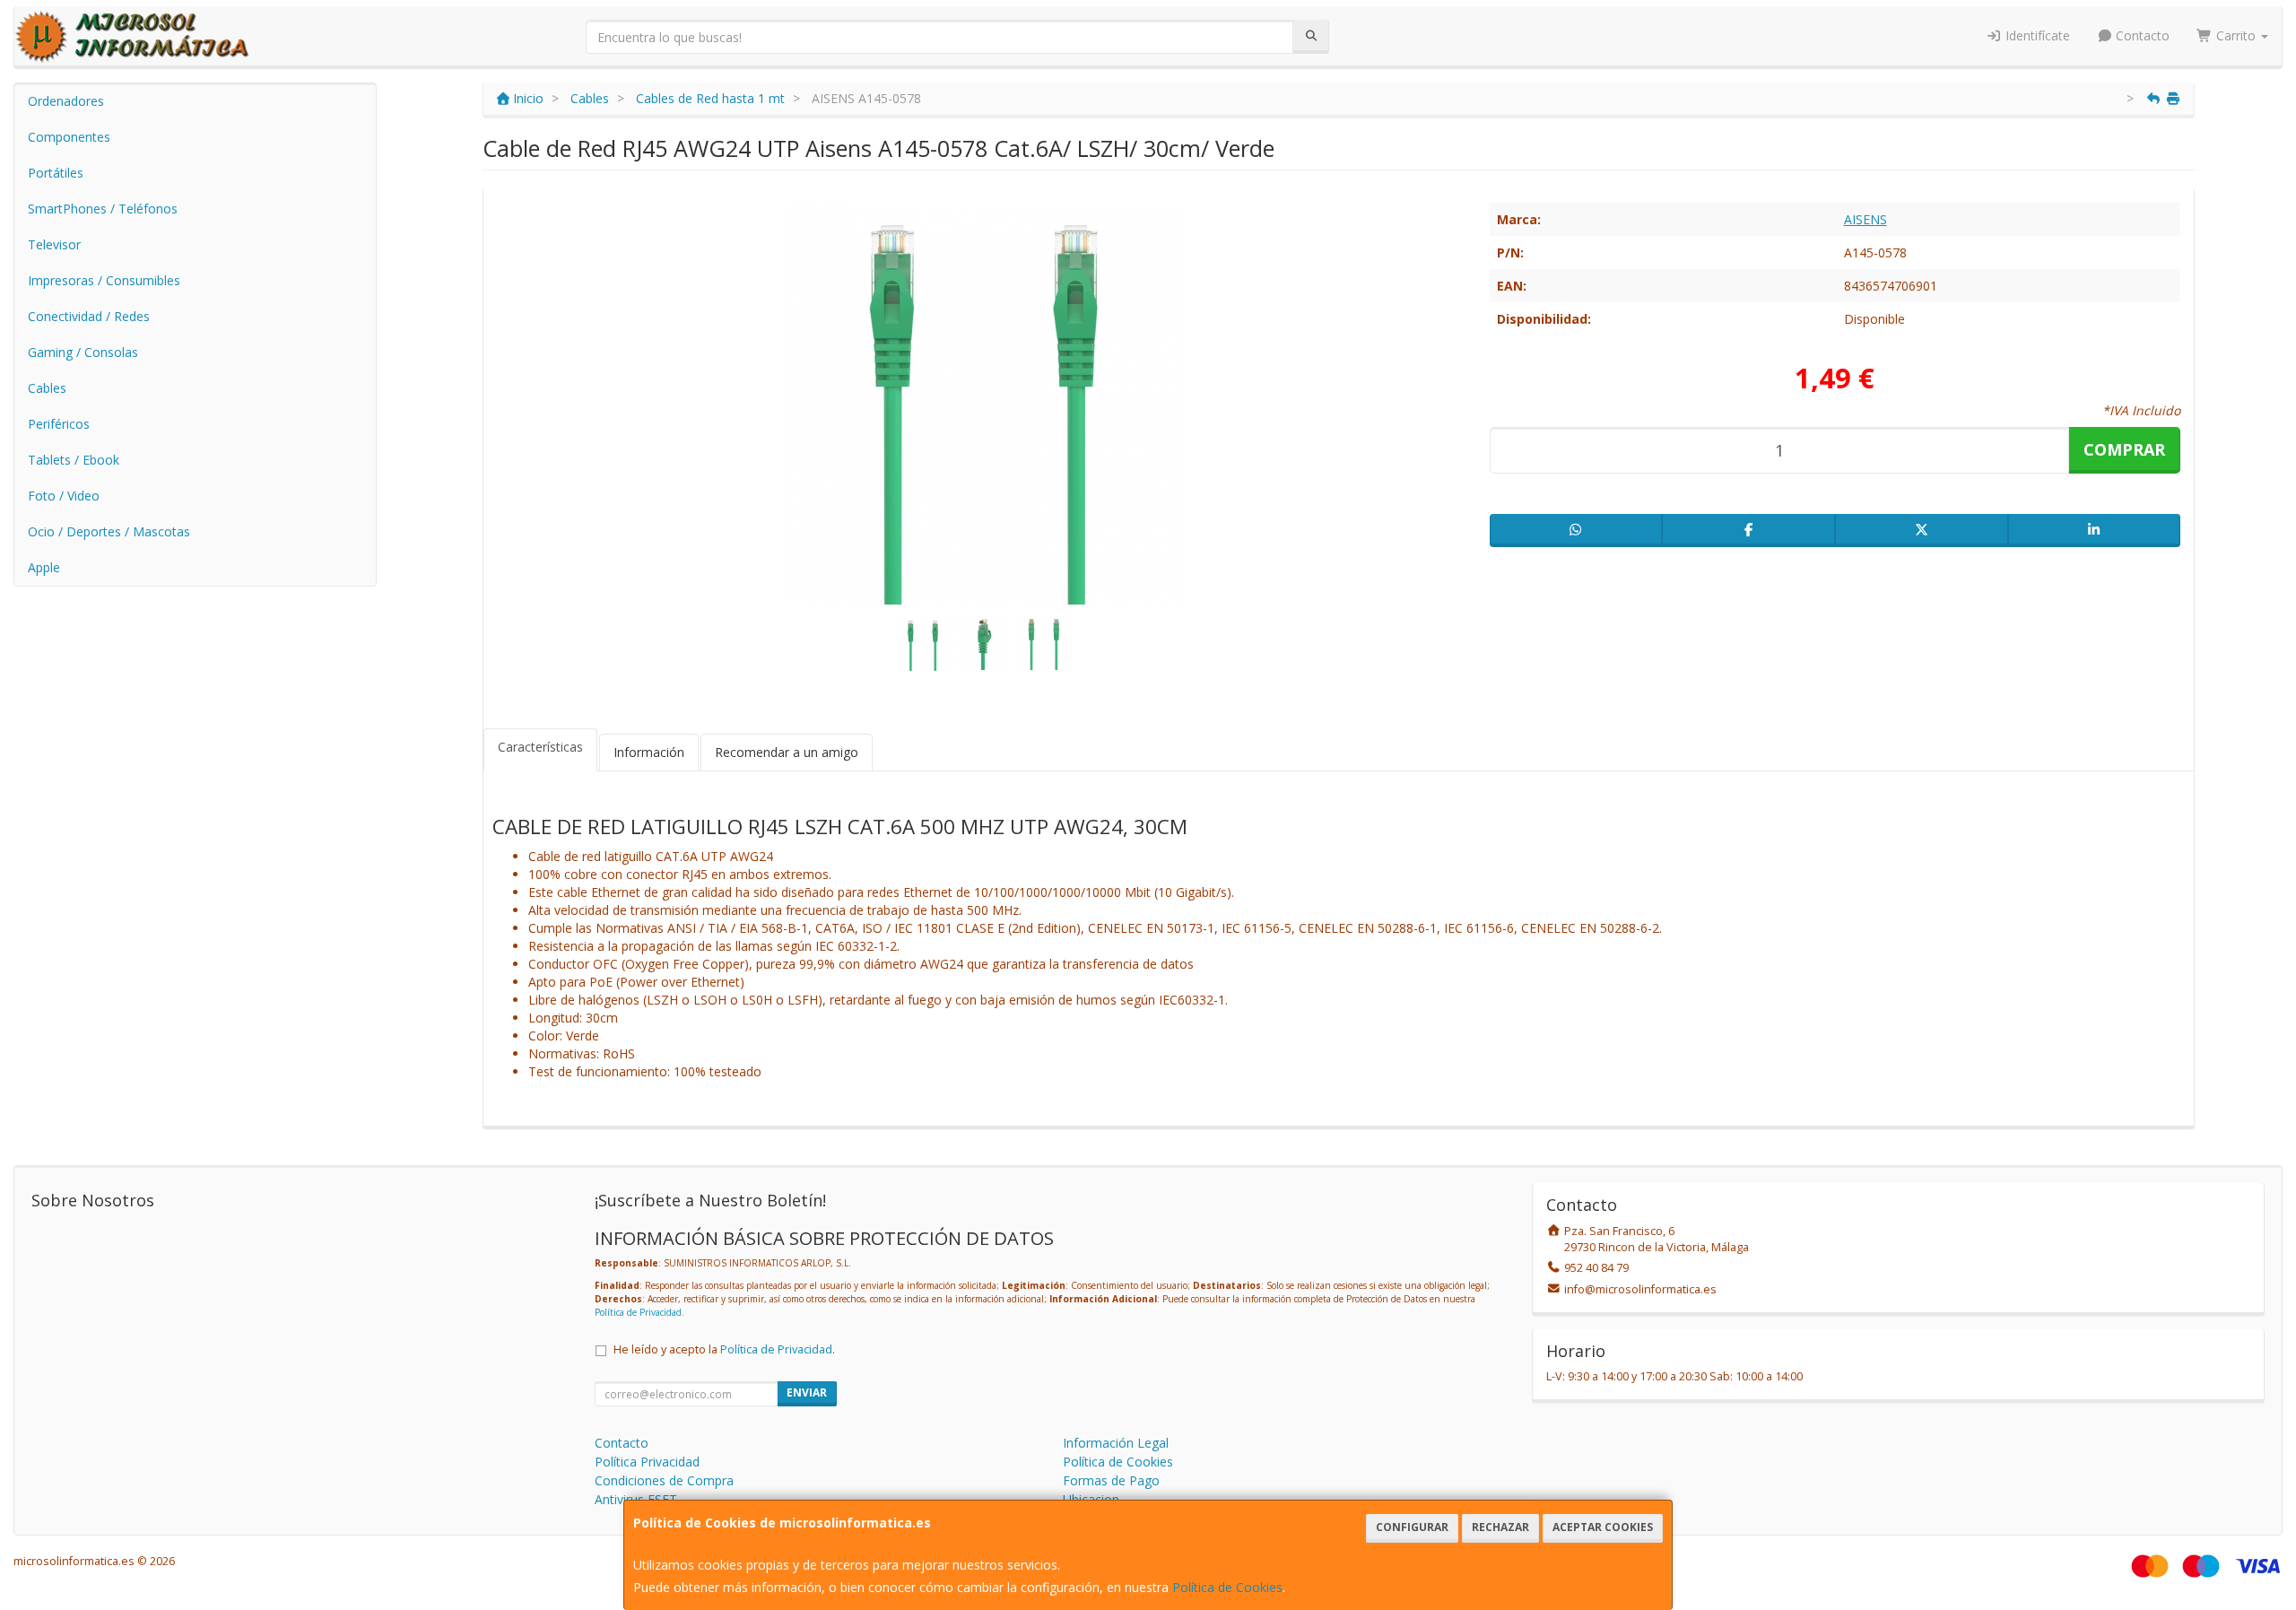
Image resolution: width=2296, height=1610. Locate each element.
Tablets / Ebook (74, 460)
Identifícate (2036, 35)
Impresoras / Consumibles (104, 280)
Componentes (69, 137)
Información (649, 752)
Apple (44, 567)
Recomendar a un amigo (787, 752)
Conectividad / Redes (89, 316)
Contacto (2141, 35)
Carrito (2236, 35)
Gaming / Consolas (83, 352)
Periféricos (59, 424)
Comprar (2124, 449)
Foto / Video (64, 496)
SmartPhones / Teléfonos (103, 209)
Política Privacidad (647, 1462)
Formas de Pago (1111, 1480)
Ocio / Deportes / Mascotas (109, 531)
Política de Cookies (1227, 1587)
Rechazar (1500, 1527)
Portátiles (56, 173)
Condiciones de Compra (664, 1480)
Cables (47, 388)
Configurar (1412, 1527)
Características (540, 747)
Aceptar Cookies (1603, 1527)
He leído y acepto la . (724, 1349)
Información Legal (1116, 1443)
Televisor (54, 244)
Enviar (807, 1392)
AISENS (1865, 219)
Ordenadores (66, 101)
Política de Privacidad (638, 1312)
